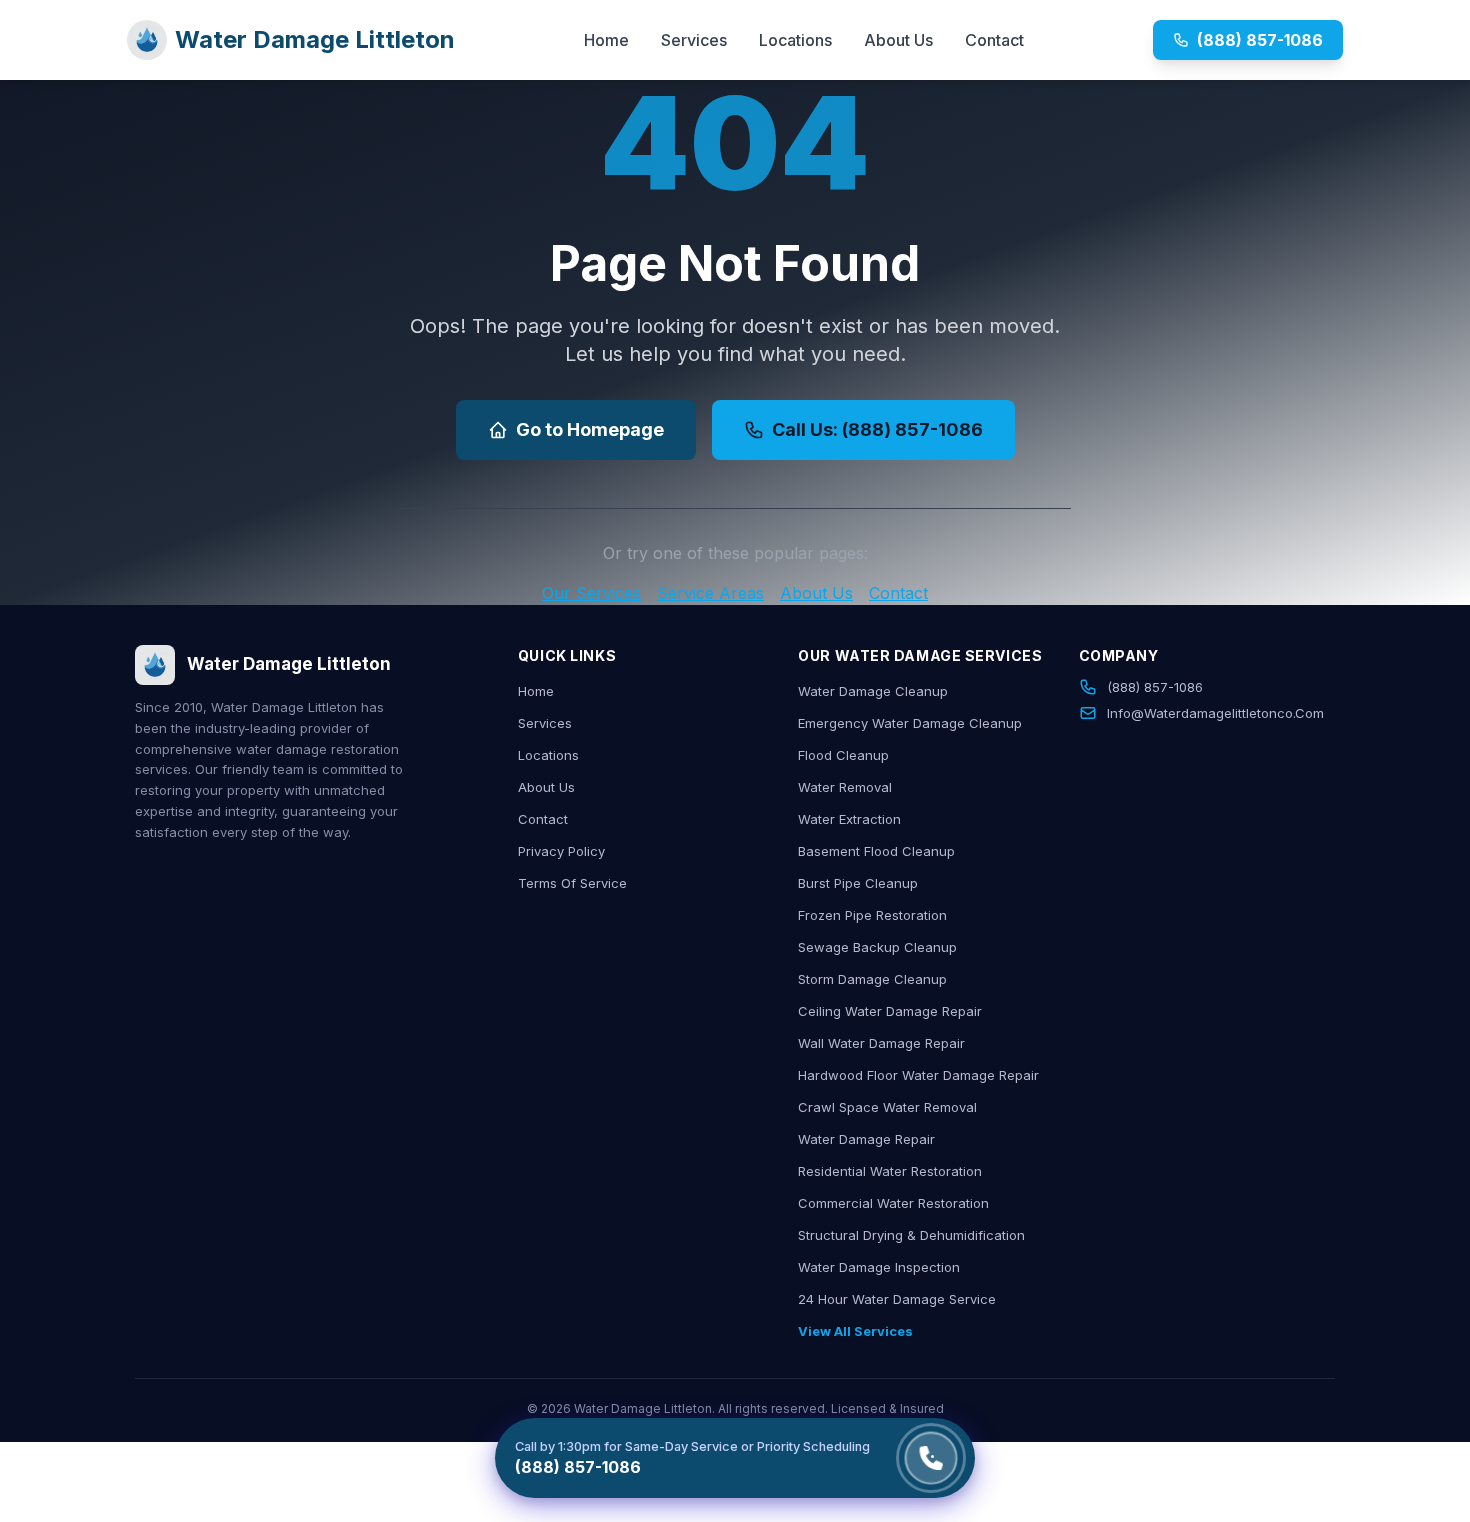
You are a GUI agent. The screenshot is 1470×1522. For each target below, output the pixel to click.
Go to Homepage (590, 429)
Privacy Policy (561, 851)
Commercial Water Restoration (893, 1203)
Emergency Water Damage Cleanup (910, 723)
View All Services (855, 1331)
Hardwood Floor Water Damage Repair (918, 1075)
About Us (898, 40)
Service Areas (710, 593)
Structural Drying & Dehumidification (911, 1235)
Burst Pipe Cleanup (858, 883)
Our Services (591, 593)
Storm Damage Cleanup (872, 979)
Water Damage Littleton (315, 39)
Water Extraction (849, 819)
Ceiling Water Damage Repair (890, 1011)
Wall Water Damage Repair (881, 1043)
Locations (795, 40)
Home (606, 40)
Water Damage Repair (866, 1139)
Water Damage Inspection (879, 1267)
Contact (994, 40)
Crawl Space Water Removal (887, 1107)
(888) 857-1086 (1260, 40)
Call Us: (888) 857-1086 (877, 429)
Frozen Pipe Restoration (872, 915)
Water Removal (845, 787)
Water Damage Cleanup (873, 691)
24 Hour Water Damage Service (897, 1299)
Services (694, 40)
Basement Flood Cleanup (876, 851)
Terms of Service (572, 883)
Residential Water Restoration (890, 1171)
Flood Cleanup (843, 755)
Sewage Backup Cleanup (877, 947)
